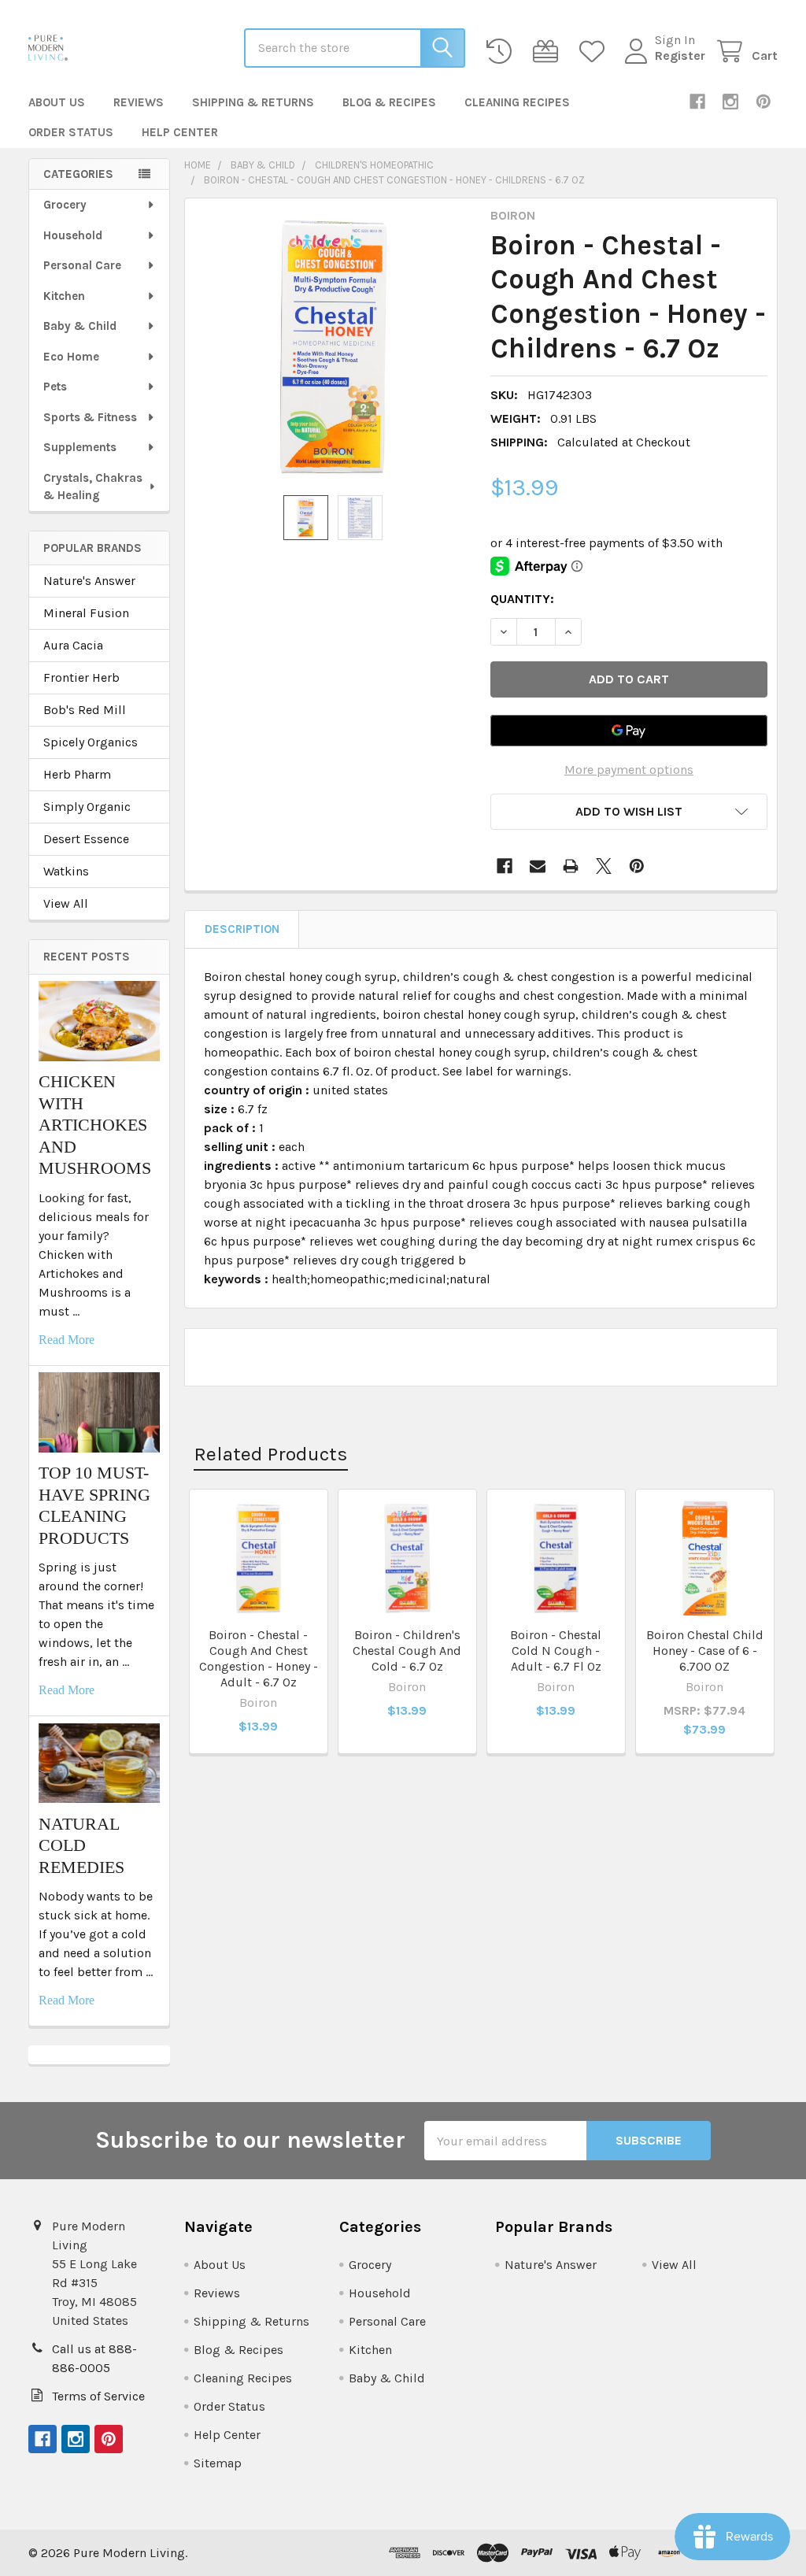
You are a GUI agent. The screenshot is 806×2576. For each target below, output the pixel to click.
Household (73, 235)
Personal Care (82, 265)
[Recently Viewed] (503, 52)
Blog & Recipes (389, 102)
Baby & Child (80, 326)
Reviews (139, 102)
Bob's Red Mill (85, 710)
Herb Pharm (77, 774)
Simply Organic (87, 807)
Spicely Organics (91, 742)
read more (67, 1340)
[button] (629, 812)
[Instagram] (730, 102)
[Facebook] (697, 102)
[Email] (538, 866)
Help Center (180, 132)
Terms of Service (98, 2396)
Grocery (65, 205)
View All (66, 903)
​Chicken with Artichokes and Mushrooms (95, 1125)
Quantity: (522, 599)
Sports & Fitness (90, 417)
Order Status (71, 132)
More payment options (629, 770)
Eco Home (71, 357)
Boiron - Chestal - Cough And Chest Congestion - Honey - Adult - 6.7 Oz (259, 1658)
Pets (55, 387)
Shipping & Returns (253, 102)
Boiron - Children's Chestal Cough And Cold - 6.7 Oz (407, 1651)
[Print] (571, 866)
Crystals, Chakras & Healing (93, 487)
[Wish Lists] (595, 52)
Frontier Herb (81, 677)
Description (242, 929)
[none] (333, 347)
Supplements (80, 447)
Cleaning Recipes (517, 102)
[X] (604, 866)
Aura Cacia (73, 645)
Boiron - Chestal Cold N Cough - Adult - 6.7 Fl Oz (556, 1651)
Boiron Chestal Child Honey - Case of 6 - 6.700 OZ (705, 1651)
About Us (57, 102)
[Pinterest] (763, 102)
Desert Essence (86, 839)
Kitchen (64, 296)
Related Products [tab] (271, 1454)
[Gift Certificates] (549, 52)
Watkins (66, 871)
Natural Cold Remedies (81, 1845)
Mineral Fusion (86, 613)
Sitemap (218, 2463)
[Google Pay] (629, 731)
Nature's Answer (89, 581)
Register (680, 56)
